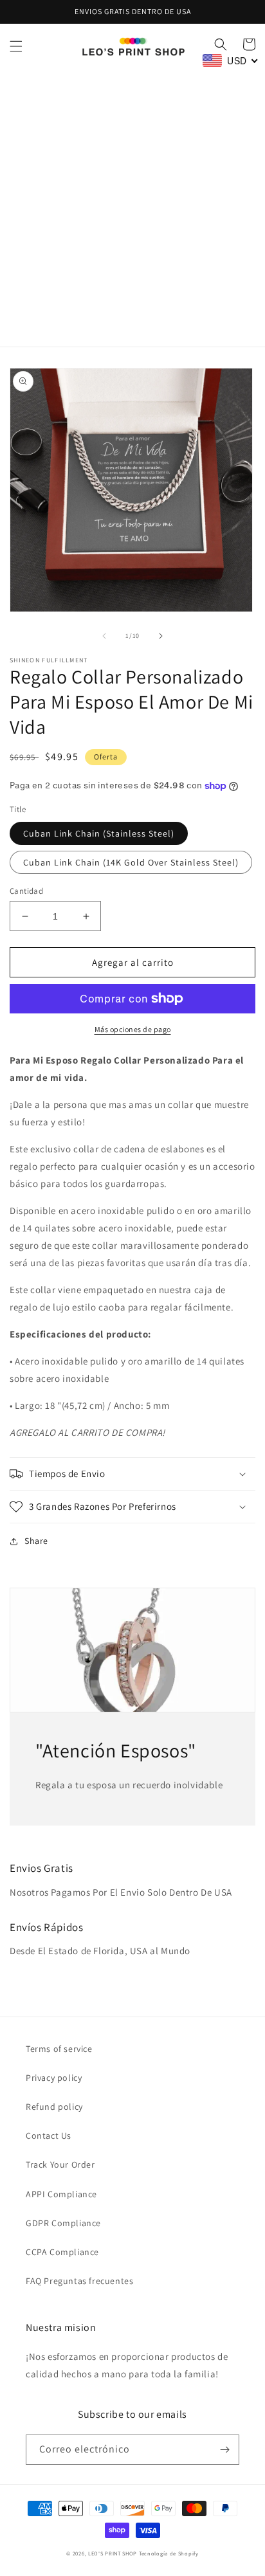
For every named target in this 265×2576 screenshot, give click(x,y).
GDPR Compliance (63, 2223)
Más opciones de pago (133, 1029)
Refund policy (54, 2107)
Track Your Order (60, 2164)
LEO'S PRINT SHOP (113, 2553)
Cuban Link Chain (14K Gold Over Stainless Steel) (131, 862)
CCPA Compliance (62, 2252)
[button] (16, 46)
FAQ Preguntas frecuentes (79, 2281)
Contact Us (49, 2136)
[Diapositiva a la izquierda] (104, 636)
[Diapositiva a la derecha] (161, 636)
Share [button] (36, 1541)
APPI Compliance (61, 2194)
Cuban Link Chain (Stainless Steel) (99, 833)
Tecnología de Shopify (169, 2553)
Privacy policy (54, 2078)
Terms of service (59, 2049)
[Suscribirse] (224, 2450)
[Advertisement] (132, 208)
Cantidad (26, 891)
